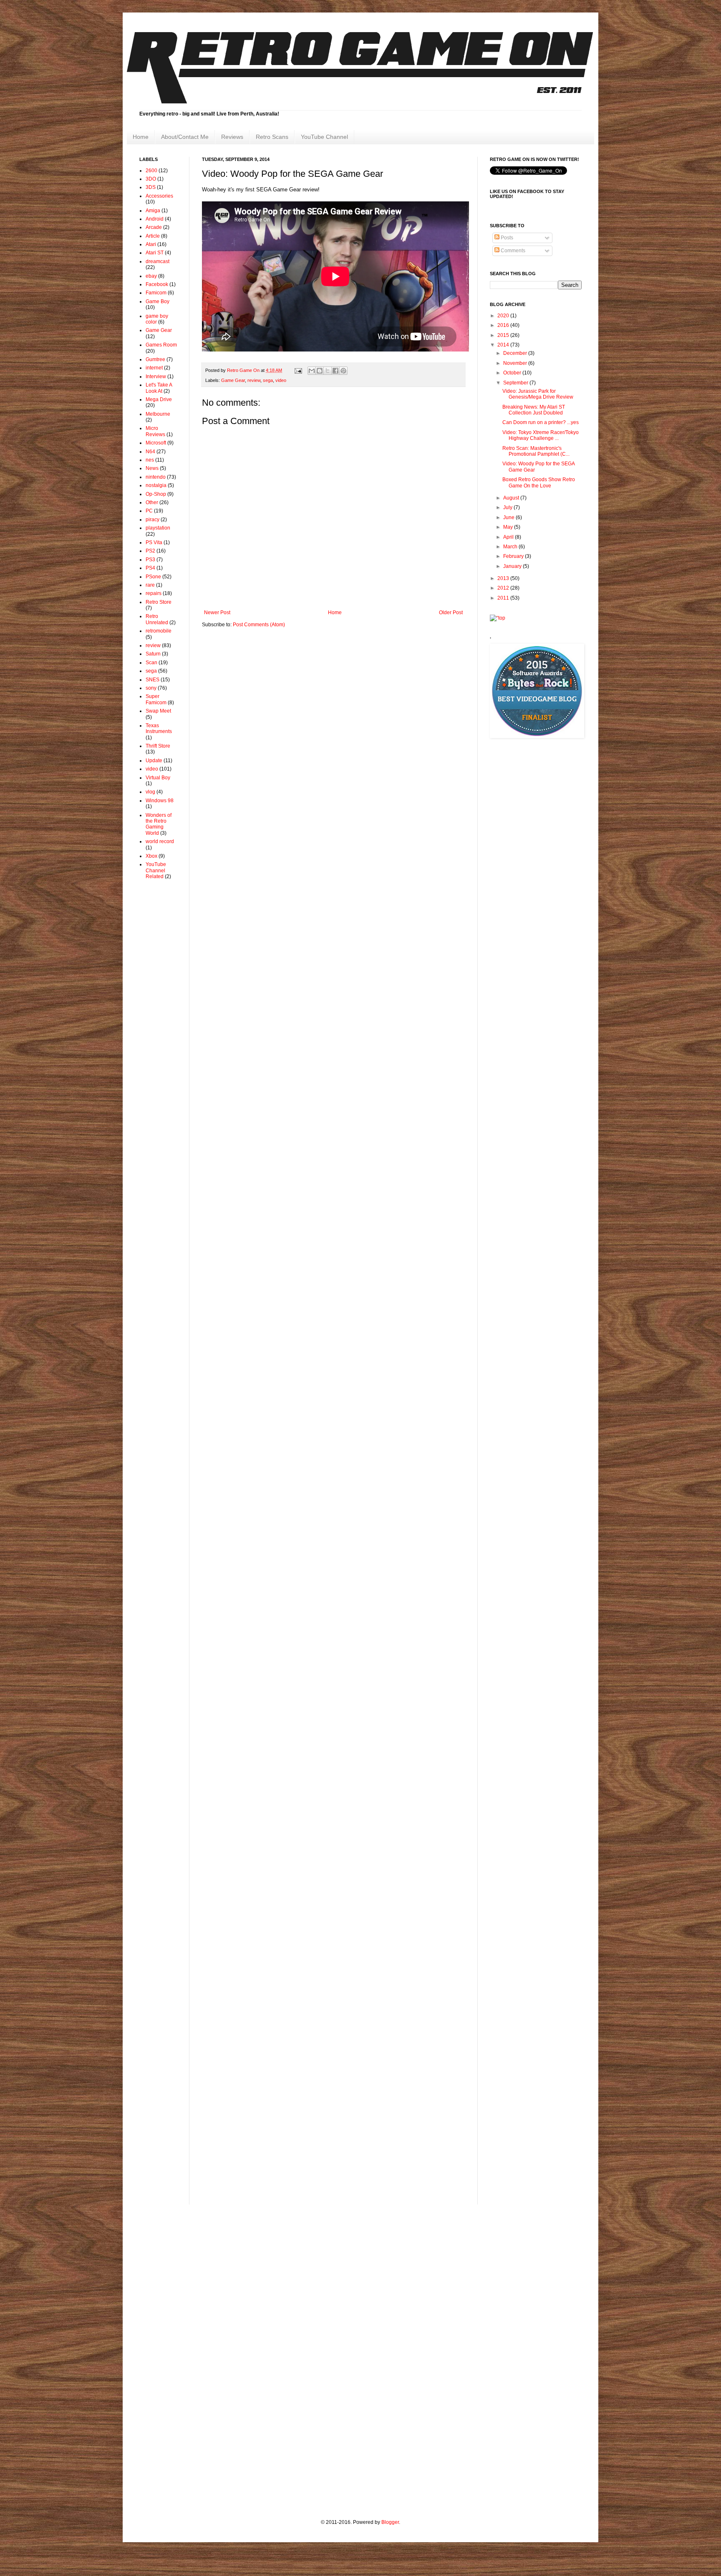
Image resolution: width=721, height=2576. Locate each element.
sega (268, 380)
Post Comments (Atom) (259, 625)
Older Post (451, 613)
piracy (153, 520)
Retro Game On (244, 370)
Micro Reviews (155, 431)
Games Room (161, 345)
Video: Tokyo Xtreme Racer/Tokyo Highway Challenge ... (541, 435)
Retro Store (159, 602)
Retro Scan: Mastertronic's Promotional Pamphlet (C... (536, 451)
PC (149, 511)
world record (160, 841)
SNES (153, 680)
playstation (158, 528)
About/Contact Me (185, 137)
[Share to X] (328, 371)
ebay (151, 276)
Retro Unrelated (157, 619)
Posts (506, 238)
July (508, 507)
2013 (504, 578)
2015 (504, 335)
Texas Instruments (159, 728)
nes (150, 460)
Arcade (154, 227)
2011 (504, 598)
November (516, 363)
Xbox (151, 856)
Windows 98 (160, 801)
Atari (151, 244)
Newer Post (217, 613)
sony (151, 688)
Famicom (156, 293)
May (509, 527)
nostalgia (156, 485)
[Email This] (312, 371)
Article (153, 236)
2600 (151, 171)
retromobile (159, 631)
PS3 (150, 560)
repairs (154, 593)
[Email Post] (298, 370)
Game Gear (233, 380)
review (254, 380)
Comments (512, 251)
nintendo (156, 477)
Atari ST (155, 253)
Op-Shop (156, 494)
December (516, 353)
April (509, 537)
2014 (504, 345)
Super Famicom (156, 699)
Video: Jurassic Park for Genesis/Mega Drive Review (538, 394)
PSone (153, 577)
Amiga (153, 211)
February (514, 556)
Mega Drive (159, 399)
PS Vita (154, 542)
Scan (151, 663)
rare (150, 585)
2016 (504, 325)
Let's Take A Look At (159, 388)
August (512, 498)
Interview (156, 377)
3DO (151, 179)
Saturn (153, 654)
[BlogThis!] (320, 371)
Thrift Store (158, 746)
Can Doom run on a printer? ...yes (541, 422)
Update (154, 761)
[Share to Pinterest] (343, 371)
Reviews (232, 137)
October (513, 373)
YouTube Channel (324, 137)
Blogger (390, 2522)
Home (141, 137)
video (281, 380)
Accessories (159, 196)
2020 (504, 316)
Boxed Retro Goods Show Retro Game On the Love (539, 482)
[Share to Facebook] (335, 371)
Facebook (157, 284)
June (509, 517)
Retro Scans (272, 137)
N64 (150, 452)
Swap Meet (158, 711)
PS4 (150, 568)
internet (154, 368)
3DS (151, 187)
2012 (504, 588)
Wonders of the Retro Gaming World (159, 824)
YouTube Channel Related (156, 870)
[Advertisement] (164, 1019)
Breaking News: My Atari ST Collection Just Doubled (534, 410)
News (152, 468)
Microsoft (156, 443)
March (511, 547)
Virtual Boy (158, 778)
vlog (150, 792)
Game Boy (158, 301)
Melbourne (158, 414)
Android (155, 219)
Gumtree (155, 359)
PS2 (150, 551)
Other (152, 502)
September (516, 383)
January (513, 566)
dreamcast (158, 261)
